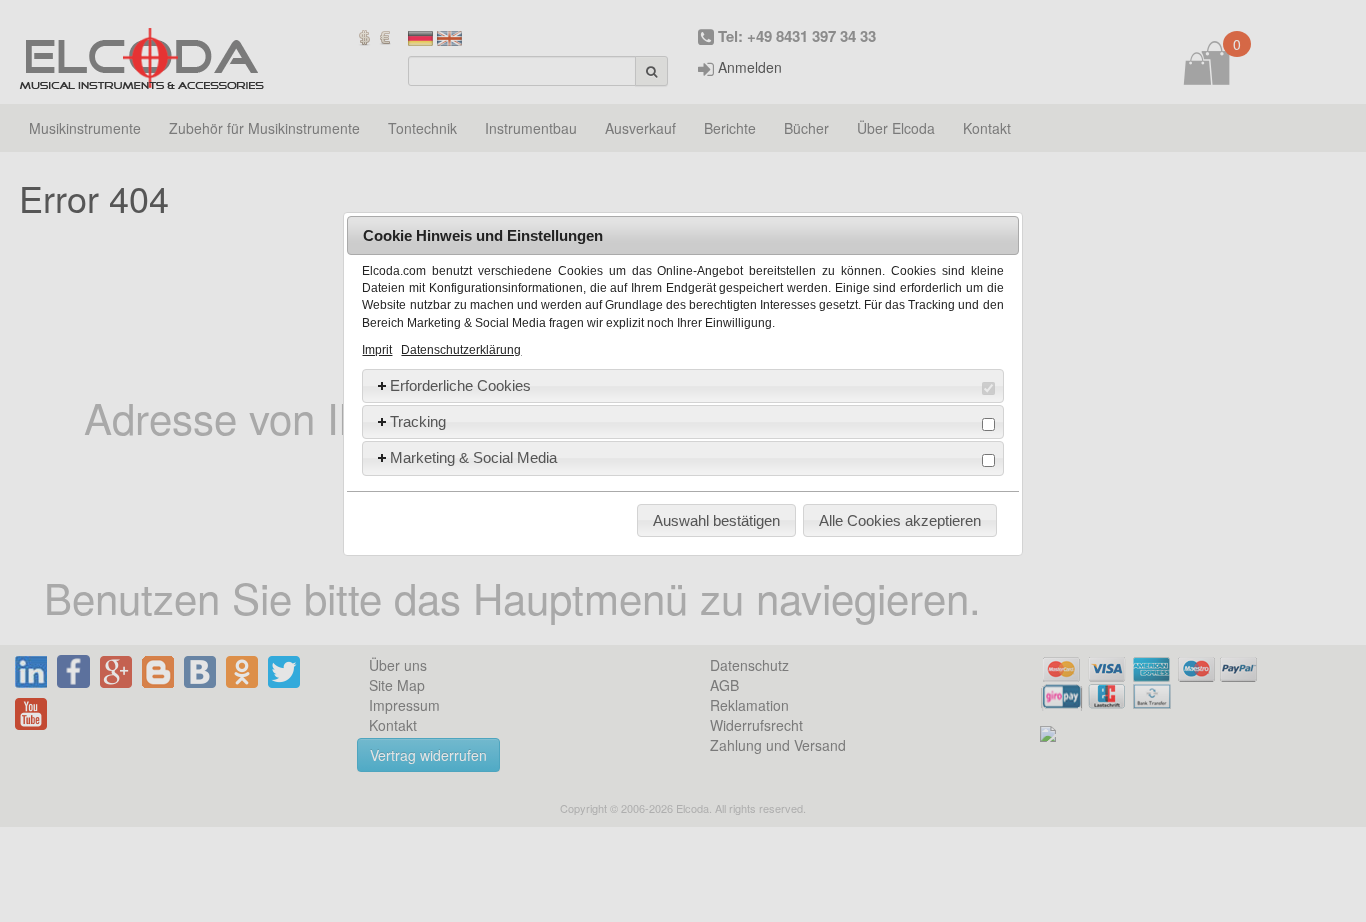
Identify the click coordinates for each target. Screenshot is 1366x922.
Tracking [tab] (418, 421)
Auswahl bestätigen (716, 520)
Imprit (377, 350)
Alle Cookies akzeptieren (900, 520)
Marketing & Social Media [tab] (473, 457)
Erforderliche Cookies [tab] (460, 385)
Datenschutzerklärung (461, 350)
